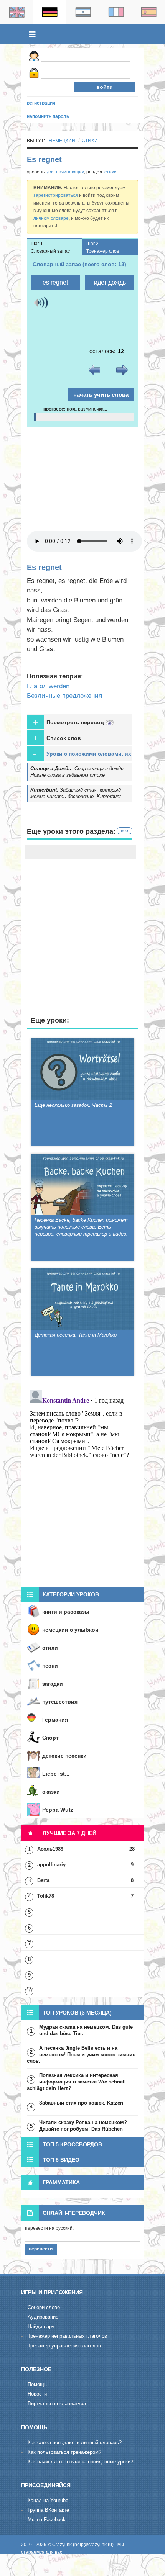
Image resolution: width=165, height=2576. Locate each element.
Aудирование (43, 2317)
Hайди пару (41, 2326)
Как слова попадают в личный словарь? (75, 2443)
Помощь (37, 2384)
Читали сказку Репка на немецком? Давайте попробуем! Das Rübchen (83, 2126)
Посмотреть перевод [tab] (69, 722)
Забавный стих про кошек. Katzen (81, 2103)
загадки (53, 1684)
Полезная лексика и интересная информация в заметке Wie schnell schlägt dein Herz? (76, 2082)
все (125, 831)
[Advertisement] (82, 479)
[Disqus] (82, 1483)
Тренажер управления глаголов (64, 2346)
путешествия (60, 1702)
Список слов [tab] (57, 738)
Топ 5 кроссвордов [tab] (72, 2144)
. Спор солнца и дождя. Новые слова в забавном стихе (78, 772)
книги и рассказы (66, 1612)
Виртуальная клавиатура (57, 2403)
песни (50, 1666)
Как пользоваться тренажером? (64, 2452)
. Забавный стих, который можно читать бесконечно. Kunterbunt (76, 793)
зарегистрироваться (56, 195)
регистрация (41, 103)
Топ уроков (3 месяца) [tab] (77, 2013)
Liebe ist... (56, 1774)
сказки (51, 1792)
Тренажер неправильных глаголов (67, 2336)
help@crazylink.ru (93, 2545)
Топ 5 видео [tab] (61, 2160)
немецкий (62, 141)
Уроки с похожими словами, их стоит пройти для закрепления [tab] (82, 755)
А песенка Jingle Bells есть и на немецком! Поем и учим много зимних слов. (81, 2055)
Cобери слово (44, 2307)
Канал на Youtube (48, 2500)
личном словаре (51, 218)
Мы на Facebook (47, 2520)
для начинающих (65, 172)
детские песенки (64, 1756)
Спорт (50, 1738)
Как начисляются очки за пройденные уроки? (80, 2462)
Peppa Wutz (58, 1810)
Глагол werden (48, 686)
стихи (90, 141)
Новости (37, 2394)
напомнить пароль (48, 116)
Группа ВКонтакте (48, 2510)
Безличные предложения (64, 696)
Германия (55, 1720)
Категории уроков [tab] (71, 1594)
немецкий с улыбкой (70, 1630)
